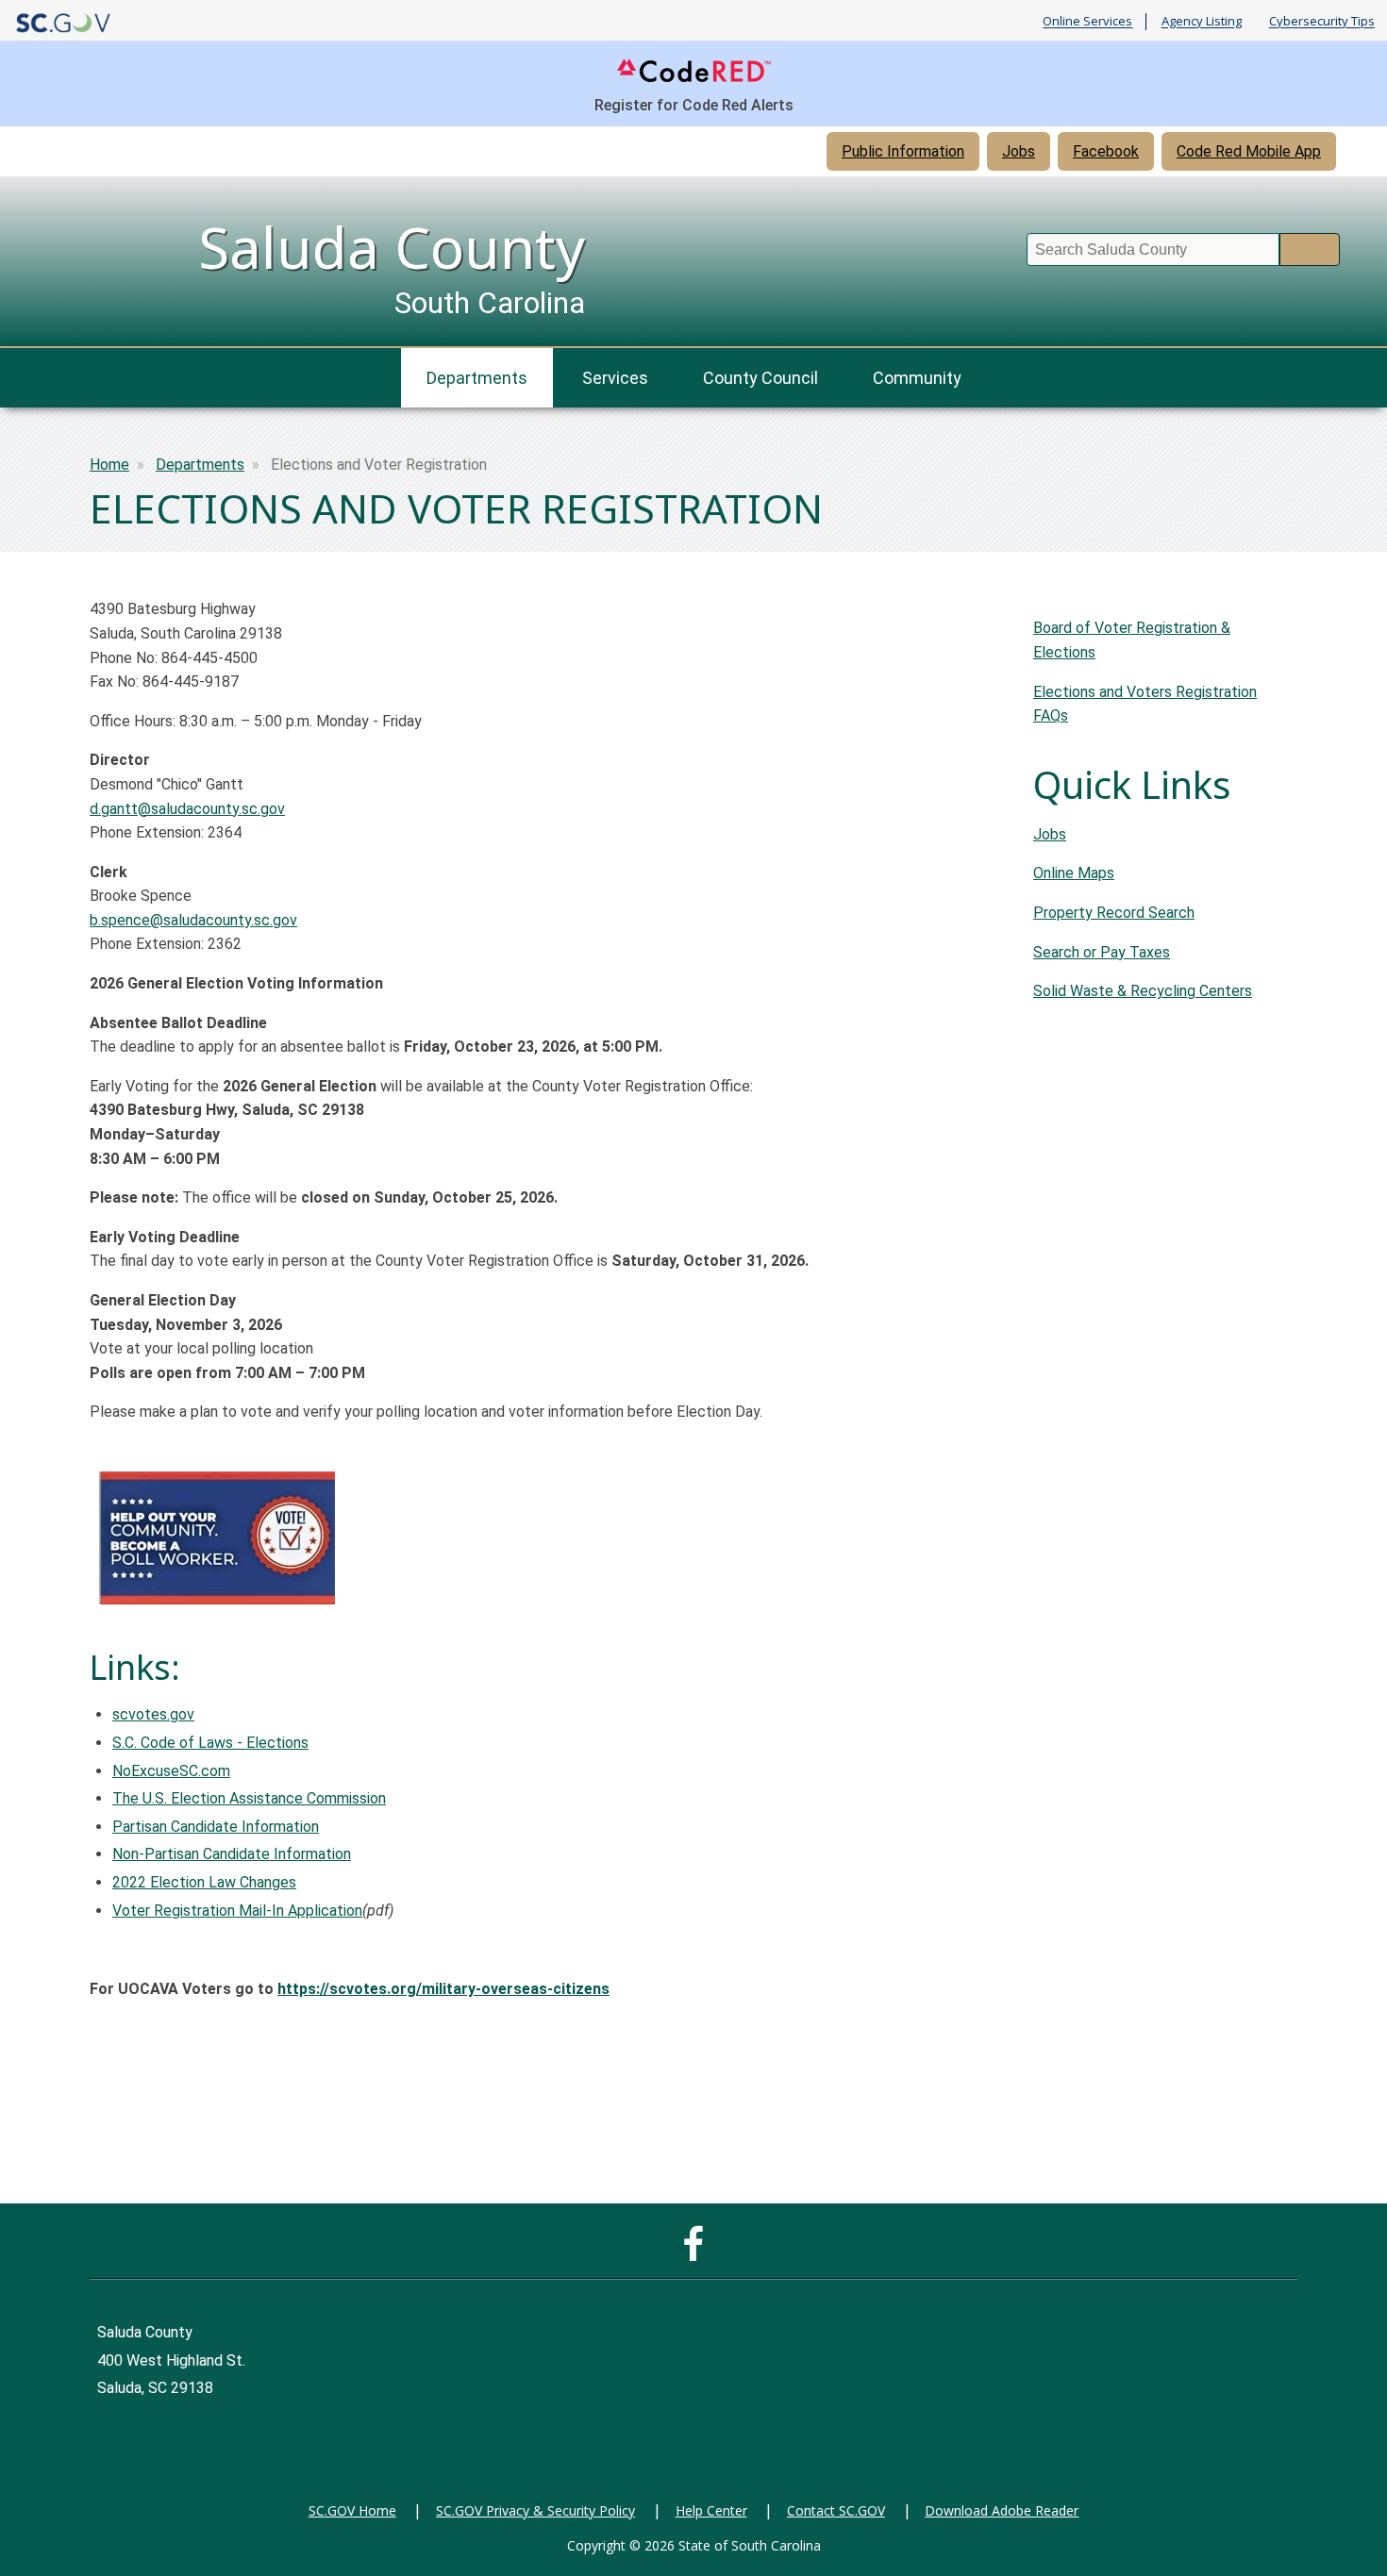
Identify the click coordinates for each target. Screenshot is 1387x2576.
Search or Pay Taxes (1102, 952)
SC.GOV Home (352, 2510)
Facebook (1106, 151)
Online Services (1087, 22)
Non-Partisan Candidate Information (232, 1854)
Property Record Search (1114, 913)
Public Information (903, 151)
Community (917, 378)
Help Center (711, 2510)
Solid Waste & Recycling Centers (1143, 991)
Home (109, 465)
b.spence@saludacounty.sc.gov (193, 920)
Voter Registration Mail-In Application (237, 1911)
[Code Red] (693, 81)
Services (615, 378)
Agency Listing (1202, 22)
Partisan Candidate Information (216, 1827)
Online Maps (1074, 873)
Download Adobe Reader (1002, 2510)
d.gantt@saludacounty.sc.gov (187, 809)
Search (1310, 249)
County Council (760, 378)
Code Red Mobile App (1249, 151)
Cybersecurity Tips (1322, 22)
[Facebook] (698, 2253)
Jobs (1019, 151)
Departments (477, 378)
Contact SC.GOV (836, 2510)
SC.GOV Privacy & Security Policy (535, 2510)
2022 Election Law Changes (204, 1882)
